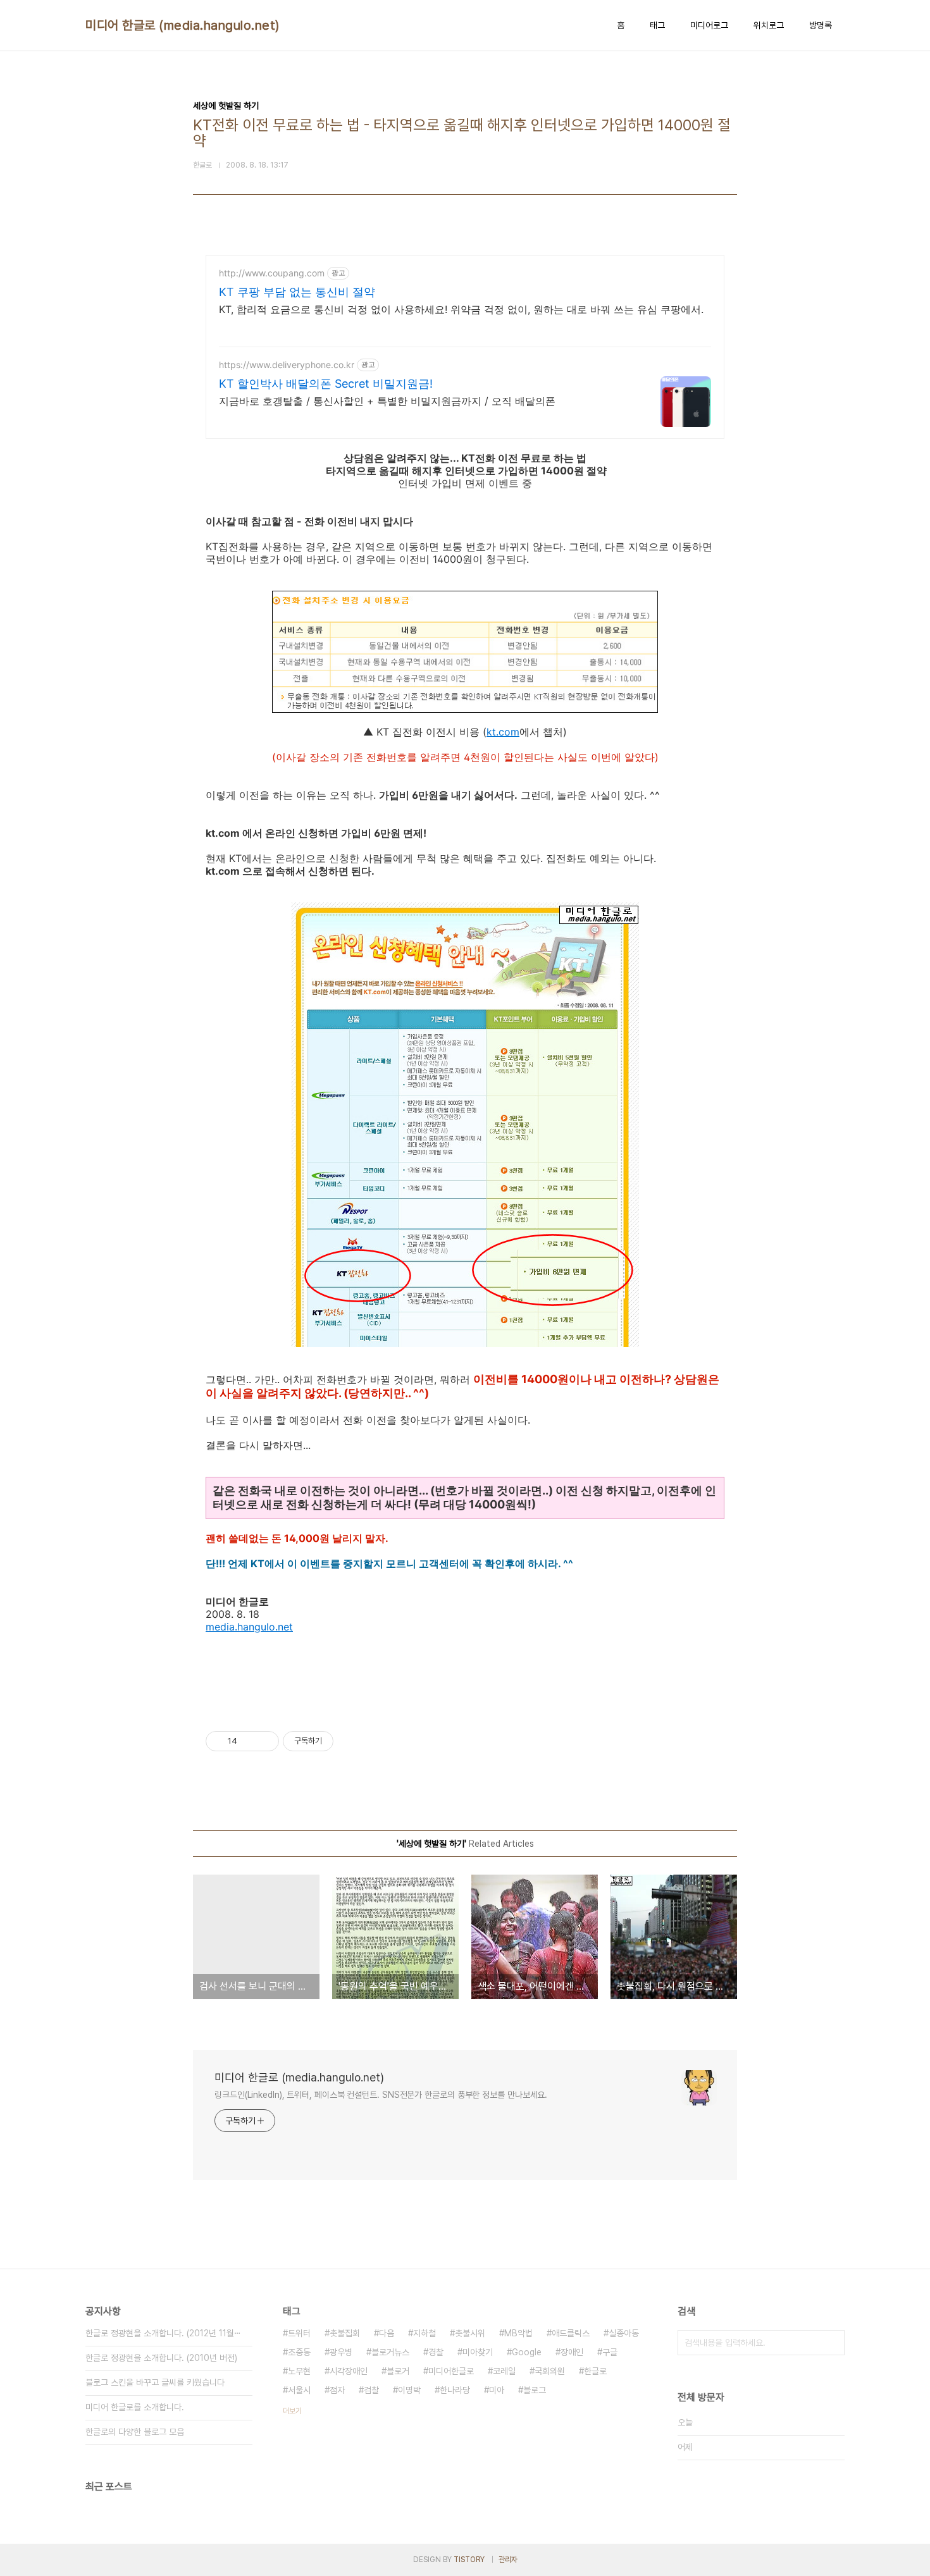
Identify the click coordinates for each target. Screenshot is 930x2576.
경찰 (436, 2352)
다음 (387, 2333)
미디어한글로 (451, 2371)
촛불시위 (470, 2333)
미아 (497, 2390)
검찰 (371, 2390)
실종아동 (624, 2333)
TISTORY (469, 2560)
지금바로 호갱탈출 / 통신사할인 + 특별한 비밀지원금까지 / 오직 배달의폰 (387, 401)
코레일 (504, 2371)
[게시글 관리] (265, 1741)
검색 (832, 2343)
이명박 (409, 2390)
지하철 (425, 2333)
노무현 (299, 2371)
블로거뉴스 (390, 2352)
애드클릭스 (571, 2333)
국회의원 (550, 2371)
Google (527, 2352)
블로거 (398, 2371)
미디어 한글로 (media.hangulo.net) (183, 25)
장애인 (572, 2352)
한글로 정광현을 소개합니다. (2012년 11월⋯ (163, 2333)
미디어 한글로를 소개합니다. (135, 2407)
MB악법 (518, 2333)
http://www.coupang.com (272, 273)
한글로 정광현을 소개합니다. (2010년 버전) (161, 2358)
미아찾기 (478, 2352)
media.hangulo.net (249, 1627)
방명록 (821, 25)
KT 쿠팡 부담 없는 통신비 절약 (297, 292)
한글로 (595, 2371)
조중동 (299, 2352)
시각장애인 (349, 2371)
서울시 (299, 2390)
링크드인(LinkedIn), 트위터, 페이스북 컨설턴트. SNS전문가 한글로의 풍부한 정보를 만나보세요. (381, 2095)
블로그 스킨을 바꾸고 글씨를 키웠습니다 (155, 2382)
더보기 (292, 2411)
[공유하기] (249, 1741)
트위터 (299, 2333)
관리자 (508, 2560)
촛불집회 (345, 2333)
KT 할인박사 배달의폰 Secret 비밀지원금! (326, 384)
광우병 (341, 2352)
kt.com (503, 732)
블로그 (535, 2390)
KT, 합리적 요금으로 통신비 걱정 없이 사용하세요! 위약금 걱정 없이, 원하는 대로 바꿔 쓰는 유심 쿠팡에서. (461, 309)
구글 (610, 2352)
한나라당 (455, 2390)
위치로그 (769, 25)
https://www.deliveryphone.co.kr (287, 365)
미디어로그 (709, 25)
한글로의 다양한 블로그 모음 (135, 2432)
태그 (657, 25)
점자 (337, 2390)
